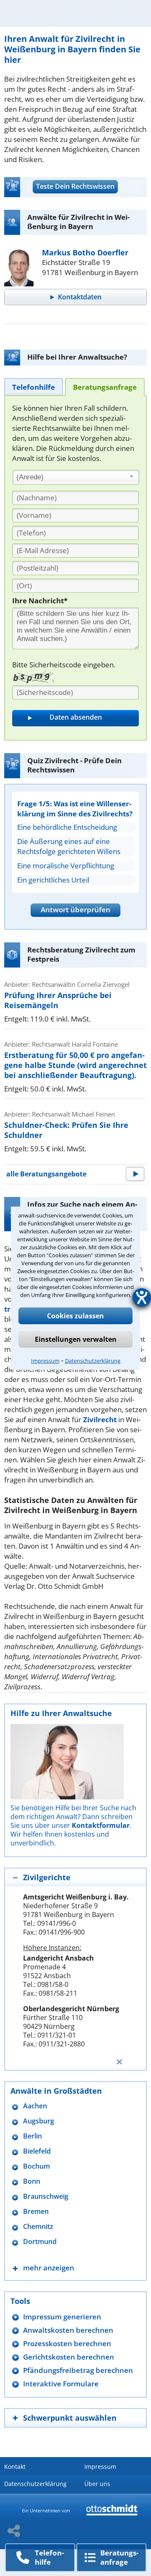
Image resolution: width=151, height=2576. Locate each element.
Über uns (97, 2484)
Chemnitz (38, 2227)
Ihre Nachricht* (40, 601)
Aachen (35, 2106)
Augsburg (39, 2121)
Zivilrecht (100, 1419)
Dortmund (40, 2242)
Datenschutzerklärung (93, 1361)
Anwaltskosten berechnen (68, 2330)
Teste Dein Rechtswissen (75, 186)
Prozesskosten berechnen (67, 2343)
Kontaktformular (101, 1825)
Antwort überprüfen (75, 910)
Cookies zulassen (75, 1316)
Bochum (36, 2166)
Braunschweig (46, 2196)
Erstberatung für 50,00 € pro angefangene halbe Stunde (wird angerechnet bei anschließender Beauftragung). (75, 1065)
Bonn (32, 2181)
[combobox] (76, 477)
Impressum (45, 1361)
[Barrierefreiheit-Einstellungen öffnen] (142, 1297)
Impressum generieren (62, 2317)
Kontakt (15, 2467)
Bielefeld (37, 2151)
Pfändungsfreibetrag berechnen (78, 2370)
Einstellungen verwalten (76, 1339)
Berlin (33, 2136)
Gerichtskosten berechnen (69, 2357)
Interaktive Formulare (61, 2384)
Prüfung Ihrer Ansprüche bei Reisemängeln (58, 1000)
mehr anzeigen (49, 2268)
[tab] (34, 387)
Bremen (36, 2212)
